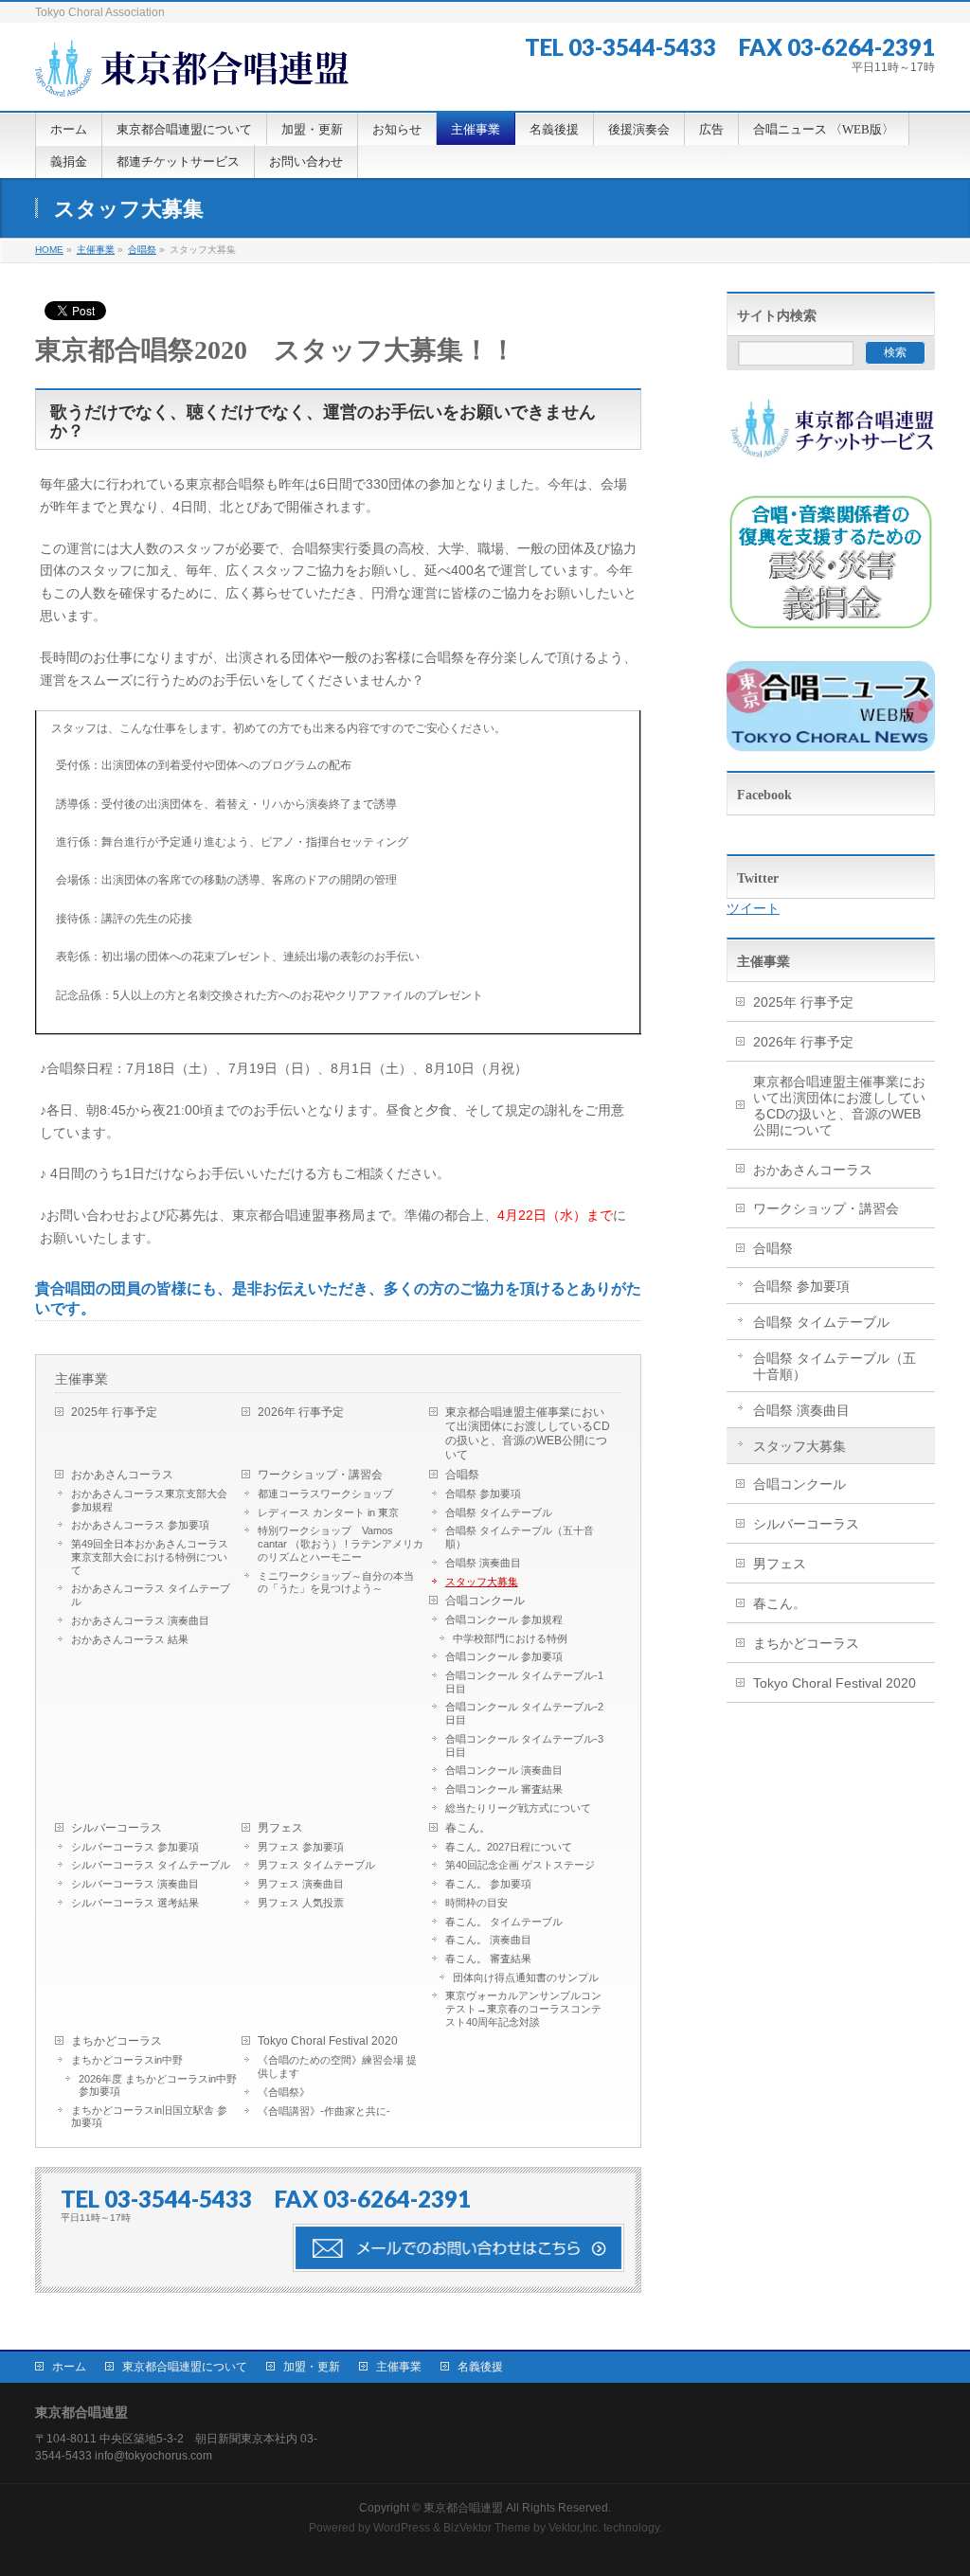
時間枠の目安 (476, 1903)
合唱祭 (142, 250)
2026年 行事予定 (301, 1412)
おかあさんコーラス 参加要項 (140, 1525)
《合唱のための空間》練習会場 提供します (337, 2066)
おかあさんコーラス (122, 1475)
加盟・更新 (312, 2367)
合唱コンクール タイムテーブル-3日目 (524, 1745)
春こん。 (468, 1828)
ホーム (69, 2367)
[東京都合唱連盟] (192, 75)
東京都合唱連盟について (185, 2367)
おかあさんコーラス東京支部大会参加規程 (149, 1500)
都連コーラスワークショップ (325, 1494)
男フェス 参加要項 (301, 1847)
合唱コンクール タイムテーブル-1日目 (524, 1682)
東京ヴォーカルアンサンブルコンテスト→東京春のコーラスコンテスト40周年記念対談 (523, 2009)
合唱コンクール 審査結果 (504, 1789)
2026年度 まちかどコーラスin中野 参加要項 (158, 2085)
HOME (49, 250)
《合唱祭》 (284, 2092)
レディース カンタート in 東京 (328, 1512)
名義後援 (480, 2367)
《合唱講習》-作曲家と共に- (324, 2111)
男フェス (280, 1828)
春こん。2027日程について (509, 1847)
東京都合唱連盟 (463, 2508)
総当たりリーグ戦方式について (518, 1808)
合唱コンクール (485, 1601)
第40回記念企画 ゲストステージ (520, 1865)
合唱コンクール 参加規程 (504, 1619)
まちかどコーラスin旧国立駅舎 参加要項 (149, 2117)
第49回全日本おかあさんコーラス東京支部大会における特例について (150, 1557)
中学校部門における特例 (510, 1638)
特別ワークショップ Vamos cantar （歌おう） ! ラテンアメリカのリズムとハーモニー (341, 1544)
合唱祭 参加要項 (483, 1494)
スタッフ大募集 (482, 1582)
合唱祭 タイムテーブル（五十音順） (520, 1537)
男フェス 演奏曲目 (301, 1884)
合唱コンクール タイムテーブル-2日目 (524, 1713)
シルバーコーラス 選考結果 (135, 1903)
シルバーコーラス (117, 1828)
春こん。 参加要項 (488, 1884)
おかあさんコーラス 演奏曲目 (140, 1620)
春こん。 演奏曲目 (488, 1940)
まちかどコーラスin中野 (127, 2060)
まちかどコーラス (117, 2041)
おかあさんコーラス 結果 (130, 1639)
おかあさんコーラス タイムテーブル (151, 1595)
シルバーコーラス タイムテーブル (151, 1865)
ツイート (753, 908)
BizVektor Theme (487, 2528)
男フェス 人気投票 (301, 1903)
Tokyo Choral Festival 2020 (328, 2041)
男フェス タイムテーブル (316, 1865)
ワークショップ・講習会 (320, 1475)
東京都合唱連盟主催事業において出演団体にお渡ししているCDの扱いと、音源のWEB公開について (528, 1433)
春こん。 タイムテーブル (504, 1922)
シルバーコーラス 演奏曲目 (135, 1884)
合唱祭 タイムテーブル (499, 1512)
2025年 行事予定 (114, 1412)
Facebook (764, 795)
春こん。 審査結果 (488, 1959)
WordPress (402, 2528)
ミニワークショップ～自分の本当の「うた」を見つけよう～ (336, 1583)
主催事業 (96, 250)
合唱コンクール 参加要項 (504, 1656)
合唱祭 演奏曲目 (483, 1563)
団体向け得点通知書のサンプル (526, 1977)
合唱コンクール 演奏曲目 (504, 1770)
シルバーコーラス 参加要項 (135, 1847)
